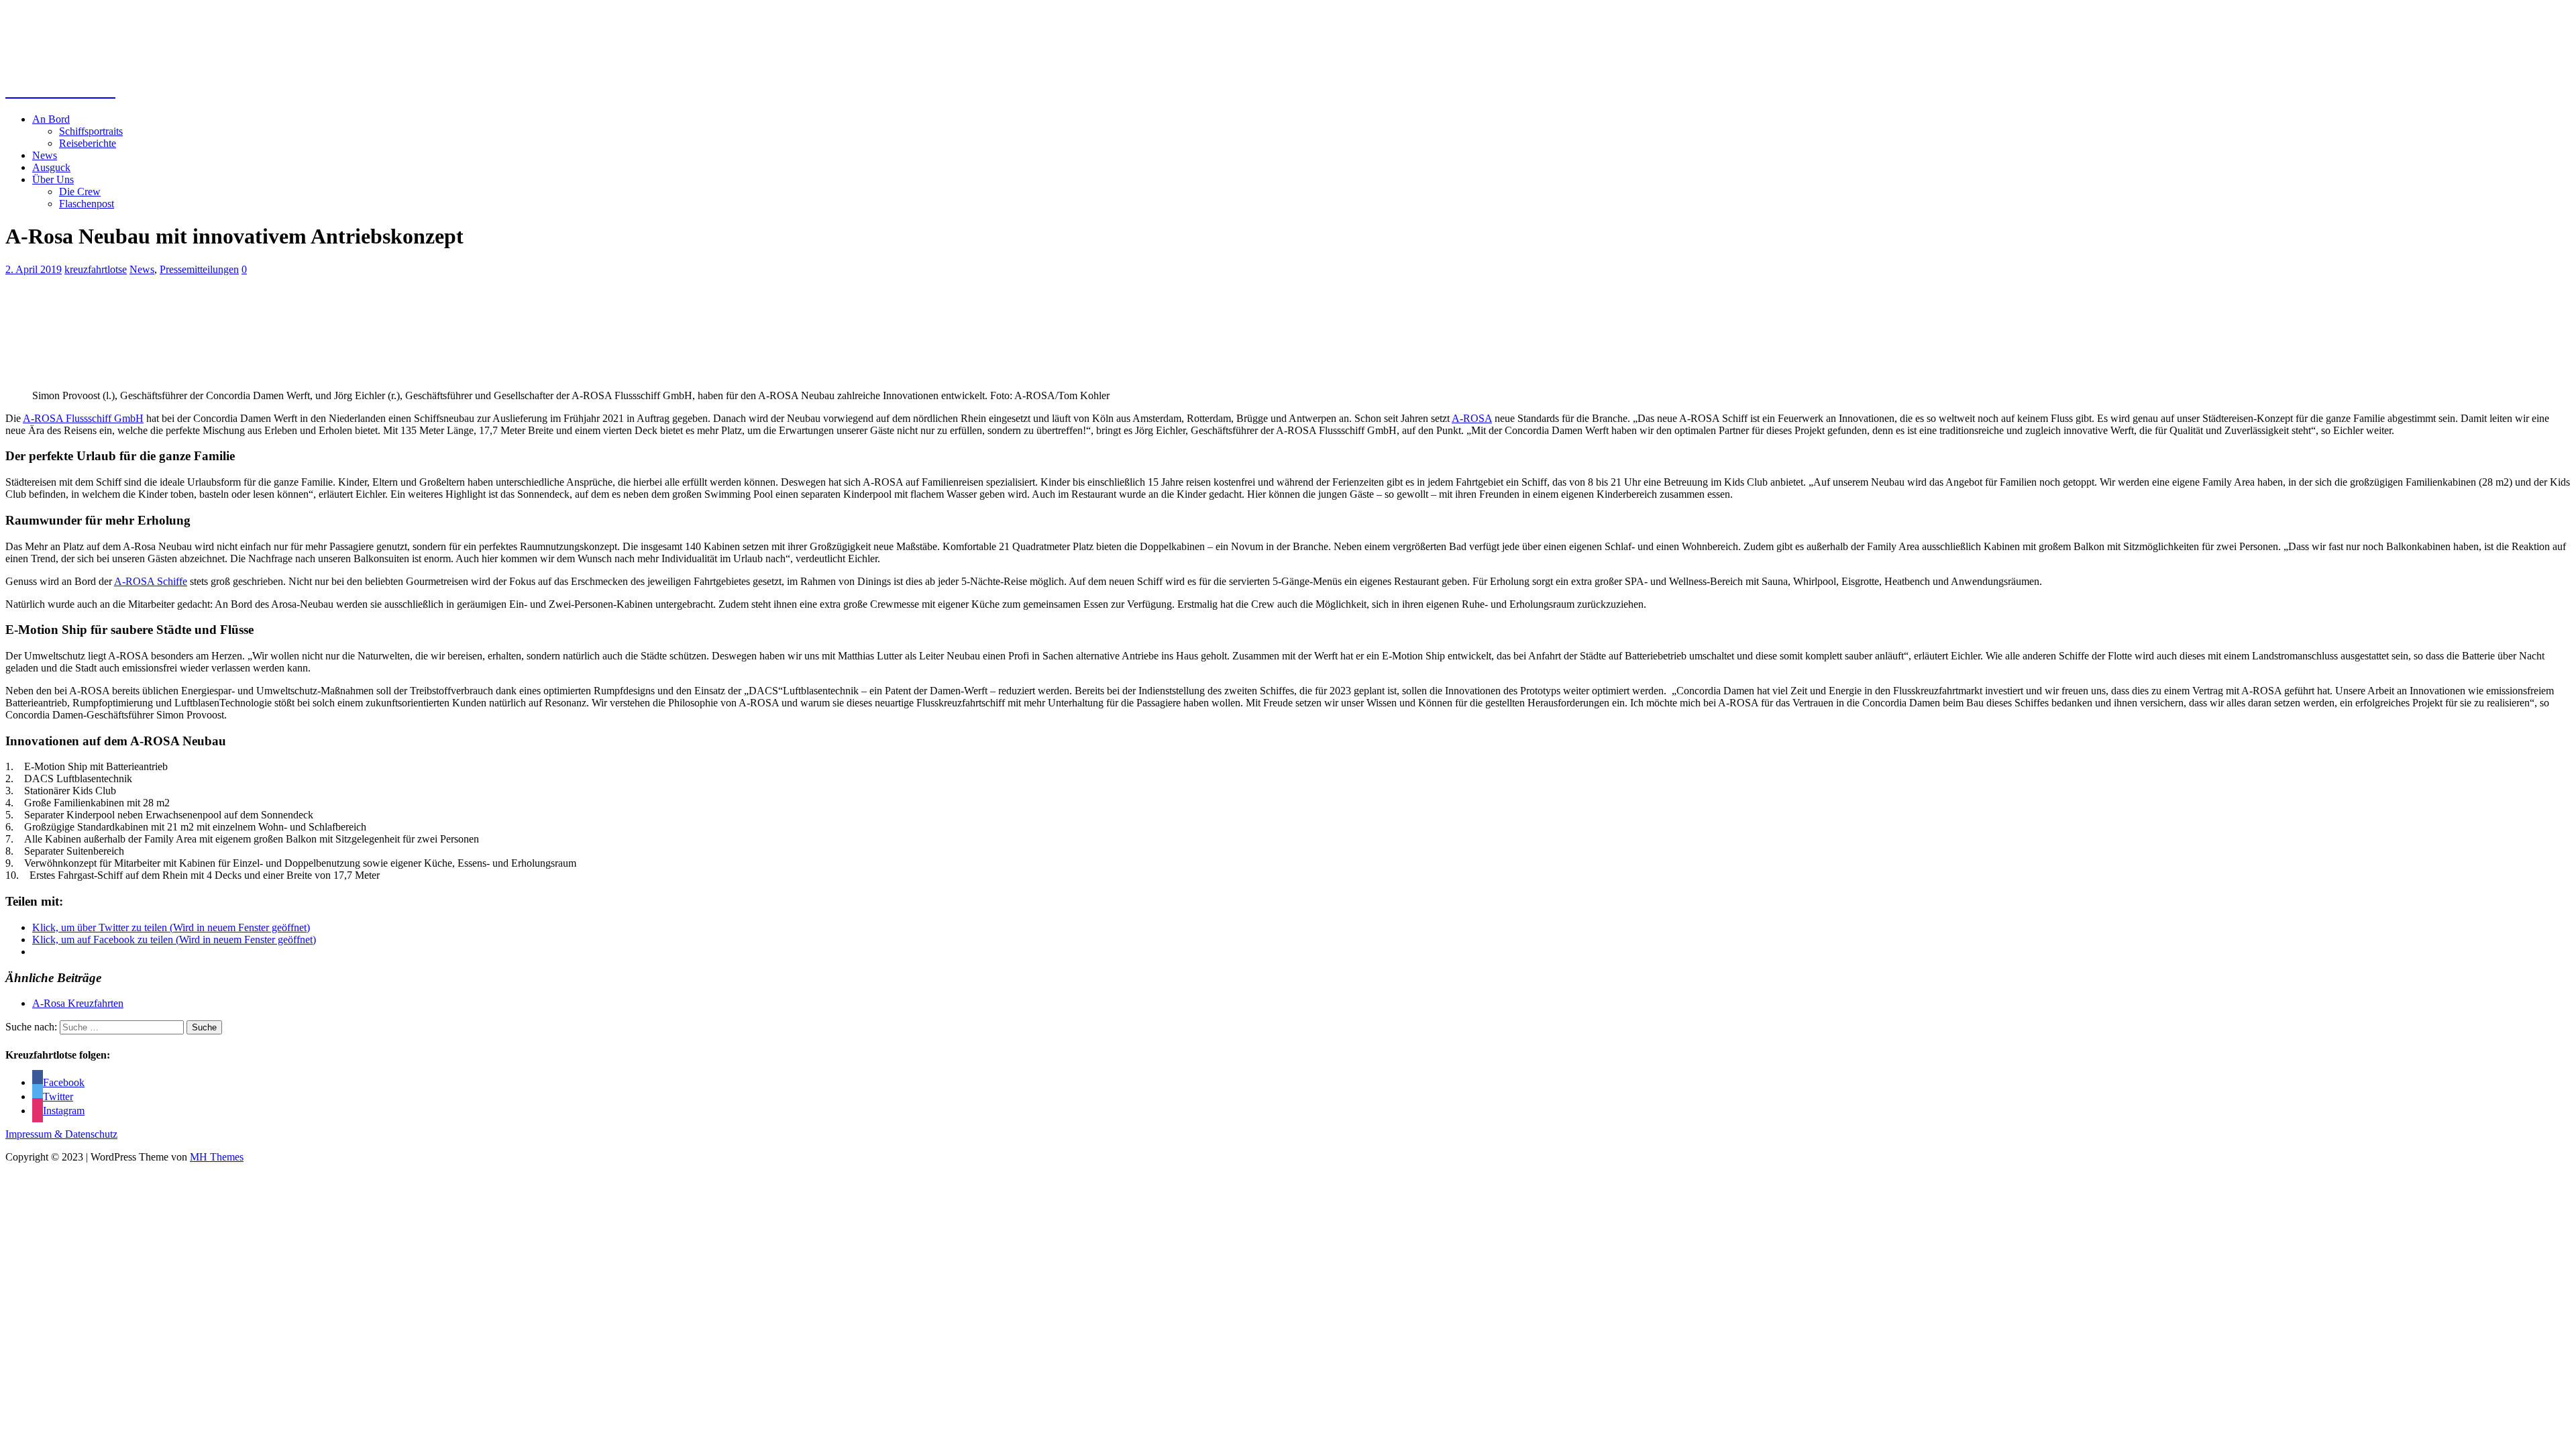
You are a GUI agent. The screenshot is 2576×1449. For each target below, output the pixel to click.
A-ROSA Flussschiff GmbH (83, 418)
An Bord (51, 119)
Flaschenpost (87, 204)
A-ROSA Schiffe (151, 581)
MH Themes (217, 1157)
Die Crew (80, 192)
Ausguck (51, 167)
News (45, 155)
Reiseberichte (88, 143)
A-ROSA (1472, 418)
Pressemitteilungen (199, 269)
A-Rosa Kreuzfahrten (78, 1003)
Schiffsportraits (91, 131)
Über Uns (53, 179)
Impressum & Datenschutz (61, 1134)
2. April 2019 (34, 269)
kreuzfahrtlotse (96, 269)
